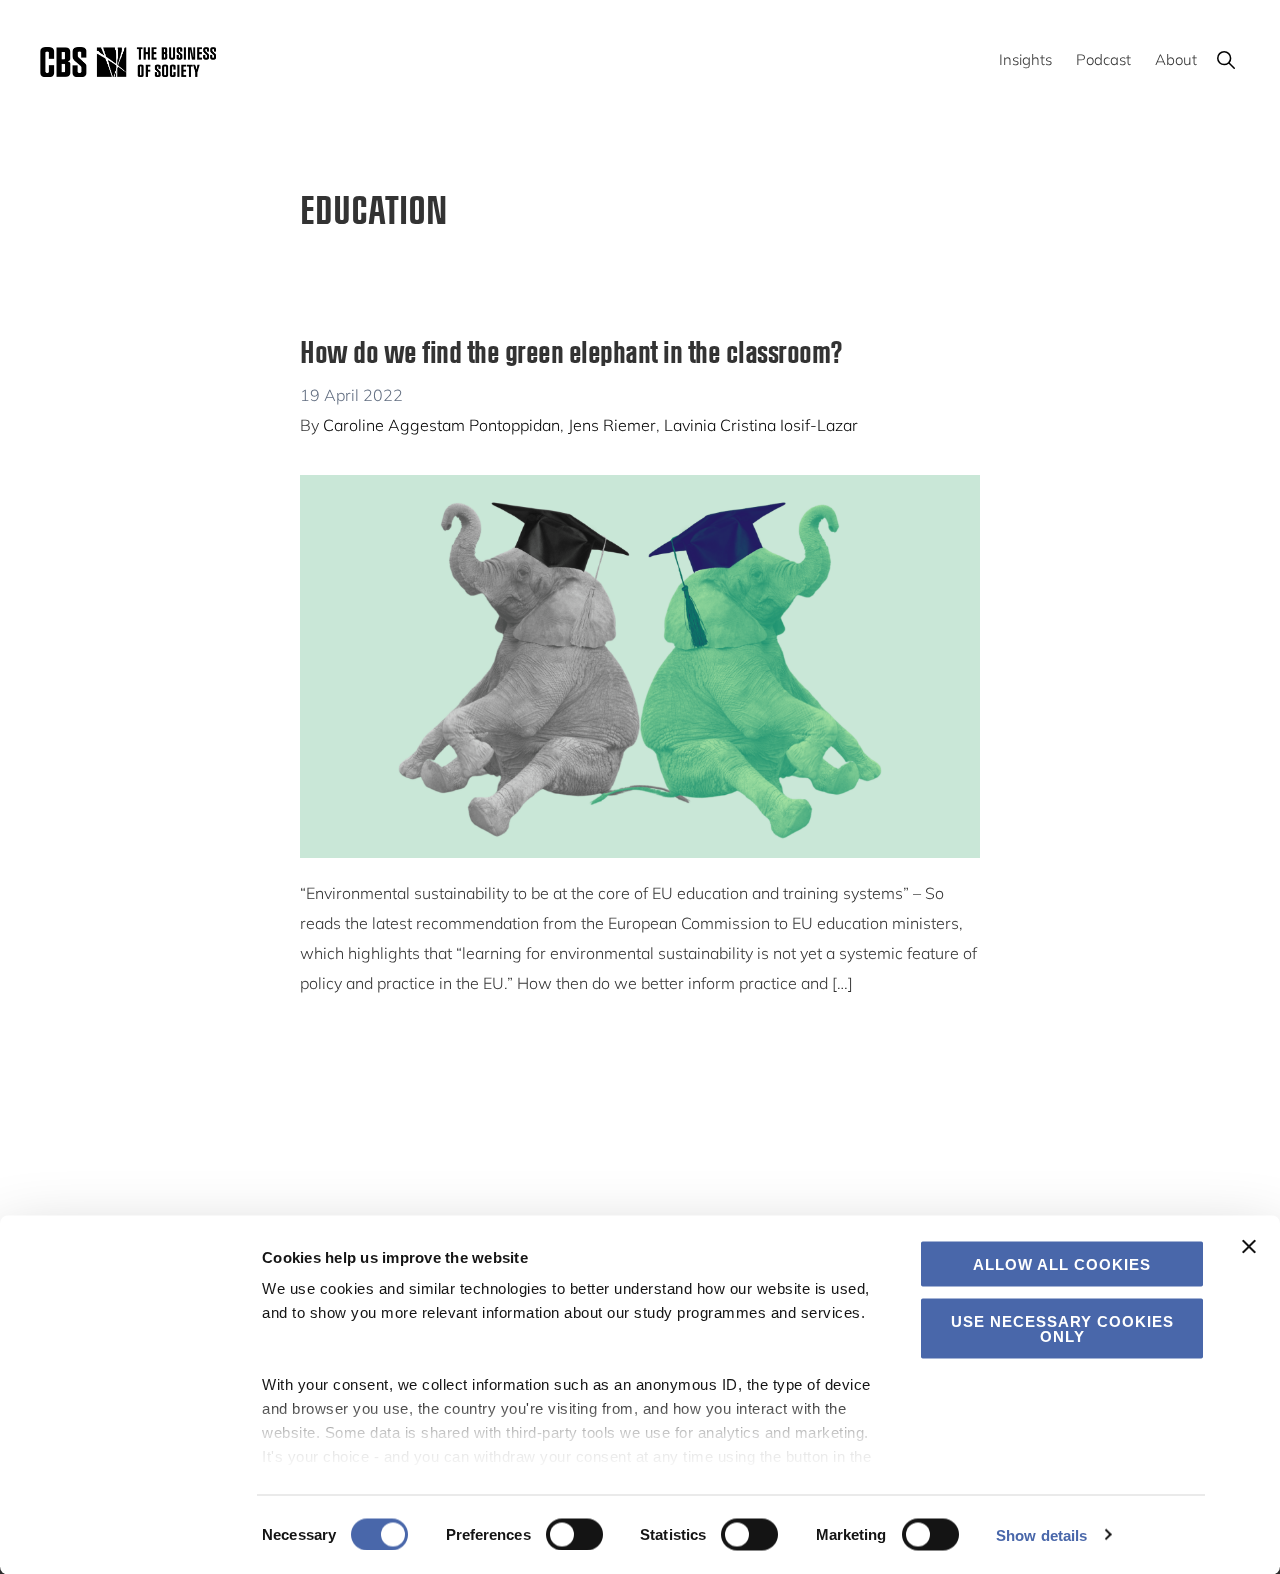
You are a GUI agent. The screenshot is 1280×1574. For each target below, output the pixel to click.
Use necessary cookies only (1062, 1328)
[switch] (574, 1534)
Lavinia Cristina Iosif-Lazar (761, 425)
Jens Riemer (612, 425)
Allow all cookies (1062, 1264)
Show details (1041, 1534)
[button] (1225, 59)
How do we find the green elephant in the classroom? (571, 350)
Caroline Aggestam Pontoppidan (441, 425)
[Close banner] (1249, 1247)
